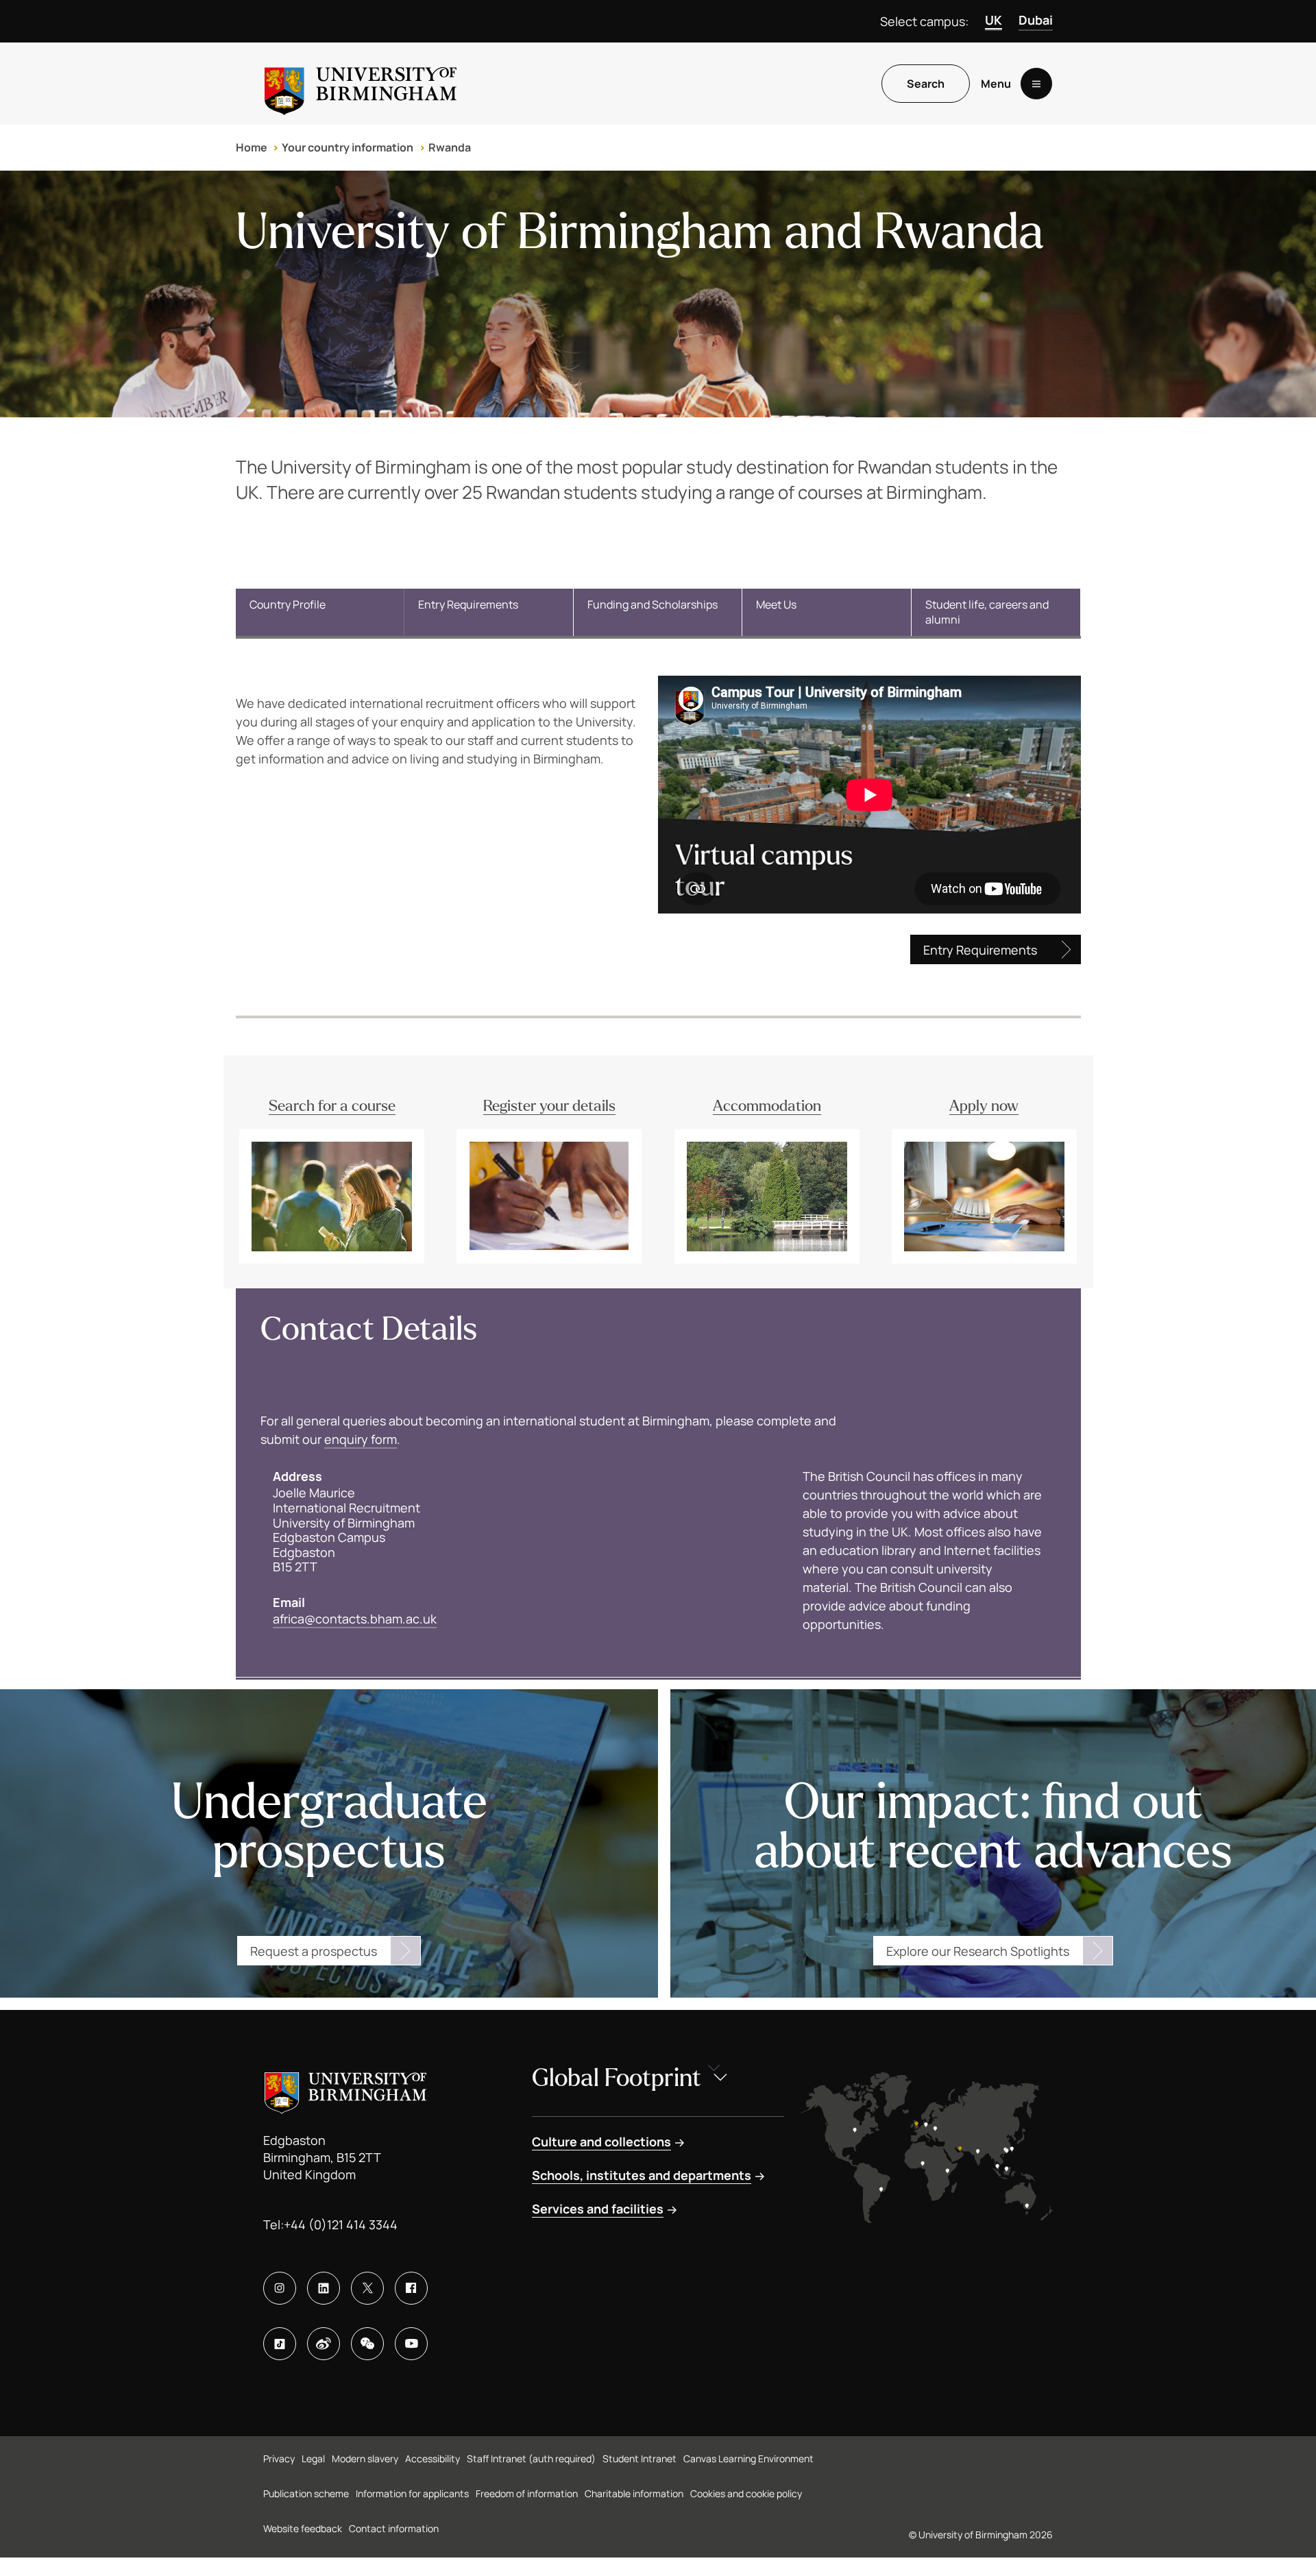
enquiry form (361, 1439)
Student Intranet (639, 2458)
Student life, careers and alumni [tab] (987, 612)
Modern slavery (365, 2458)
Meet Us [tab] (776, 604)
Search (926, 84)
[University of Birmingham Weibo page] (324, 2344)
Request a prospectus (314, 1951)
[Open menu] (1036, 84)
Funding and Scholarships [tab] (653, 604)
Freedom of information (527, 2493)
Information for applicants (412, 2493)
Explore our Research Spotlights (978, 1951)
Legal (313, 2458)
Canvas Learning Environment (748, 2458)
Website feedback (303, 2528)
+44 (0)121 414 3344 (341, 2224)
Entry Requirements (980, 950)
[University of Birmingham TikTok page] (280, 2344)
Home (252, 147)
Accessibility (432, 2458)
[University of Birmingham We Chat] (367, 2344)
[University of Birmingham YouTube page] (411, 2344)
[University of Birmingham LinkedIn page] (324, 2288)
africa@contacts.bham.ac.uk (355, 1619)
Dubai (1036, 20)
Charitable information (634, 2493)
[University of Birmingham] (361, 84)
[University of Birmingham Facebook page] (411, 2288)
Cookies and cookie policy (746, 2493)
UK (994, 20)
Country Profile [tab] (288, 604)
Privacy (279, 2458)
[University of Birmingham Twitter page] (367, 2288)
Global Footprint (617, 2078)
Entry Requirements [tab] (468, 604)
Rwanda (450, 147)
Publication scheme (306, 2493)
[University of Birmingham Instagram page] (280, 2288)
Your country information (348, 147)
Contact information (394, 2528)
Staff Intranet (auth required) (531, 2458)
